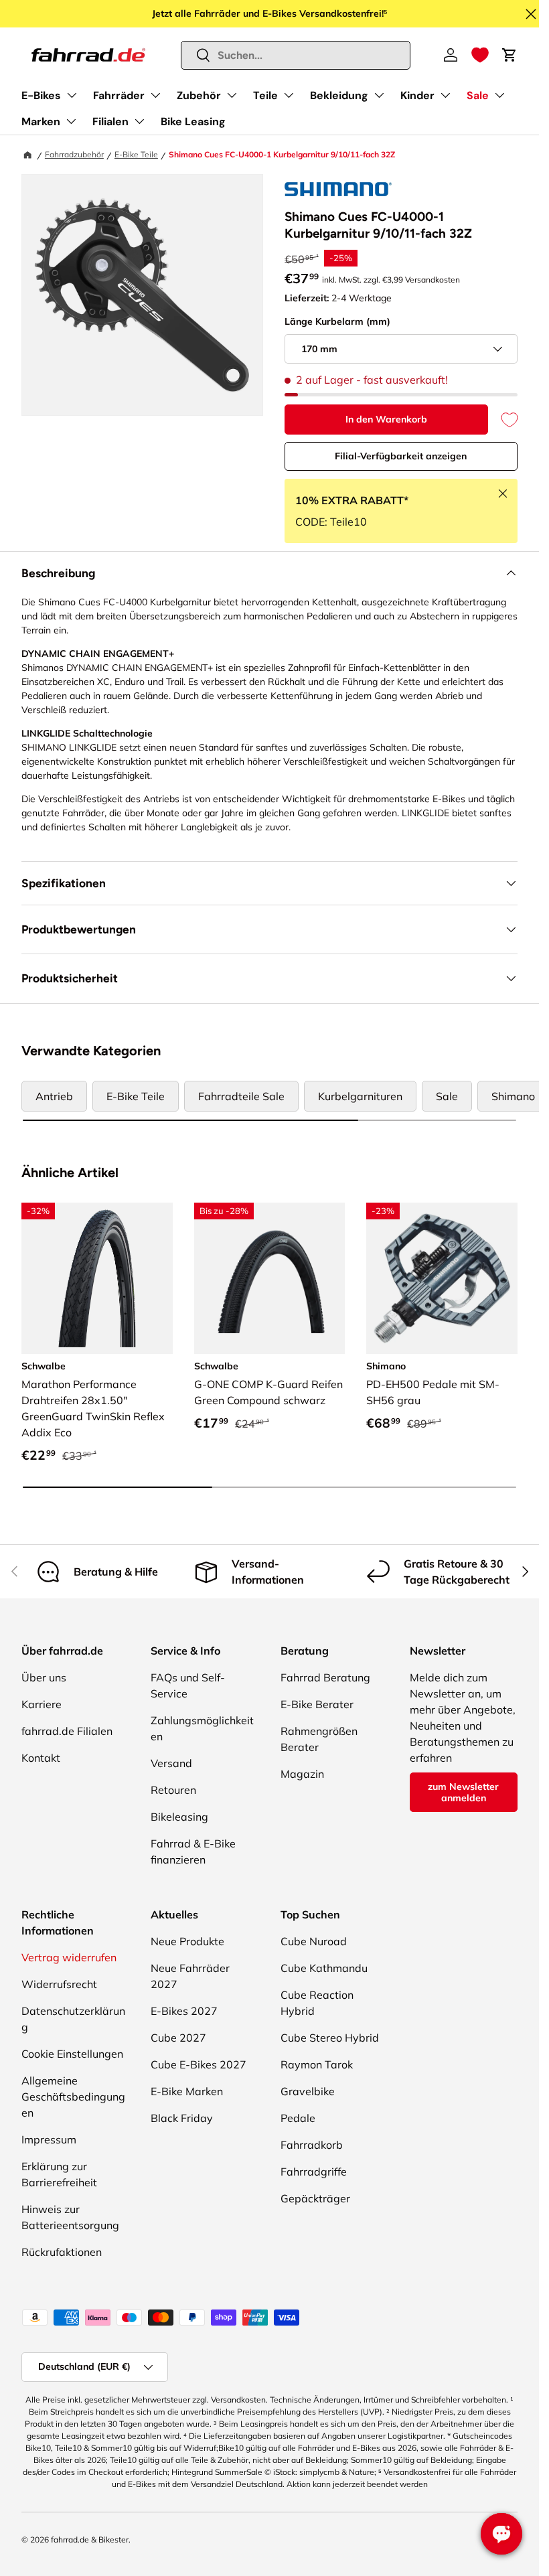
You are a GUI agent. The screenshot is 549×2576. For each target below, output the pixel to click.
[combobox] (296, 55)
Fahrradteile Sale (241, 1096)
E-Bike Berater (317, 1704)
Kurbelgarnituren (360, 1096)
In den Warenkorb (386, 419)
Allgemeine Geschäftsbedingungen (73, 2097)
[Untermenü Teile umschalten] (289, 95)
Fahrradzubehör (74, 154)
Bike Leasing (193, 122)
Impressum (49, 2139)
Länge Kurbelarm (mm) (337, 321)
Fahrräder (119, 95)
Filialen (110, 122)
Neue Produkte (187, 1941)
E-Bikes (41, 95)
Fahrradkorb (312, 2145)
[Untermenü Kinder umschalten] (445, 95)
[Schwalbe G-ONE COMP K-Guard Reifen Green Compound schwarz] (270, 1278)
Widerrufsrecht (59, 1984)
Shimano (513, 1096)
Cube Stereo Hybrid (330, 2038)
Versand (171, 1763)
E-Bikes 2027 (184, 2011)
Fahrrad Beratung (325, 1677)
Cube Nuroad (314, 1941)
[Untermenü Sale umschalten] (499, 95)
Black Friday (182, 2118)
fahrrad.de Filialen (67, 1731)
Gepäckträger (315, 2198)
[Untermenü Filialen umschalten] (139, 121)
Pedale (298, 2118)
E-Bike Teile (136, 154)
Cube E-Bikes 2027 (199, 2064)
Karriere (42, 1704)
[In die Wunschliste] (503, 420)
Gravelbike (308, 2091)
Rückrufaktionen (62, 2252)
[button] (480, 55)
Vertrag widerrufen (69, 1957)
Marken (41, 122)
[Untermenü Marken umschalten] (71, 121)
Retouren (173, 1790)
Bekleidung (339, 95)
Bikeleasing (179, 1817)
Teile (265, 95)
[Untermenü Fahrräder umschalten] (155, 95)
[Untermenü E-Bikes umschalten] (72, 95)
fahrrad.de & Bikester (90, 2540)
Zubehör (199, 95)
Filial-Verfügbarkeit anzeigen (401, 456)
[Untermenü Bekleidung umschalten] (379, 95)
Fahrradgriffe (314, 2172)
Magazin (302, 1774)
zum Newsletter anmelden (463, 1792)
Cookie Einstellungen (72, 2054)
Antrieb (54, 1096)
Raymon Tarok (317, 2064)
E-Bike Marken (187, 2091)
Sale (478, 95)
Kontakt (41, 1758)
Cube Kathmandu (324, 1968)
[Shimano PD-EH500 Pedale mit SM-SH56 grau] (442, 1278)
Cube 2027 (178, 2038)
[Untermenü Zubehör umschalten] (232, 95)
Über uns (44, 1677)
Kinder (417, 95)
